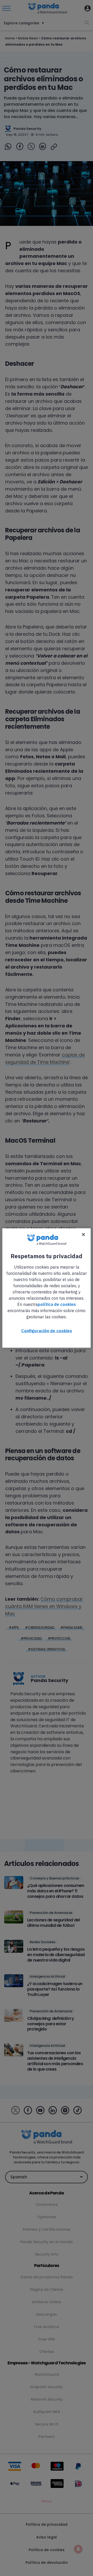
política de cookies (57, 1304)
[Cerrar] (83, 1235)
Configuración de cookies (47, 1331)
